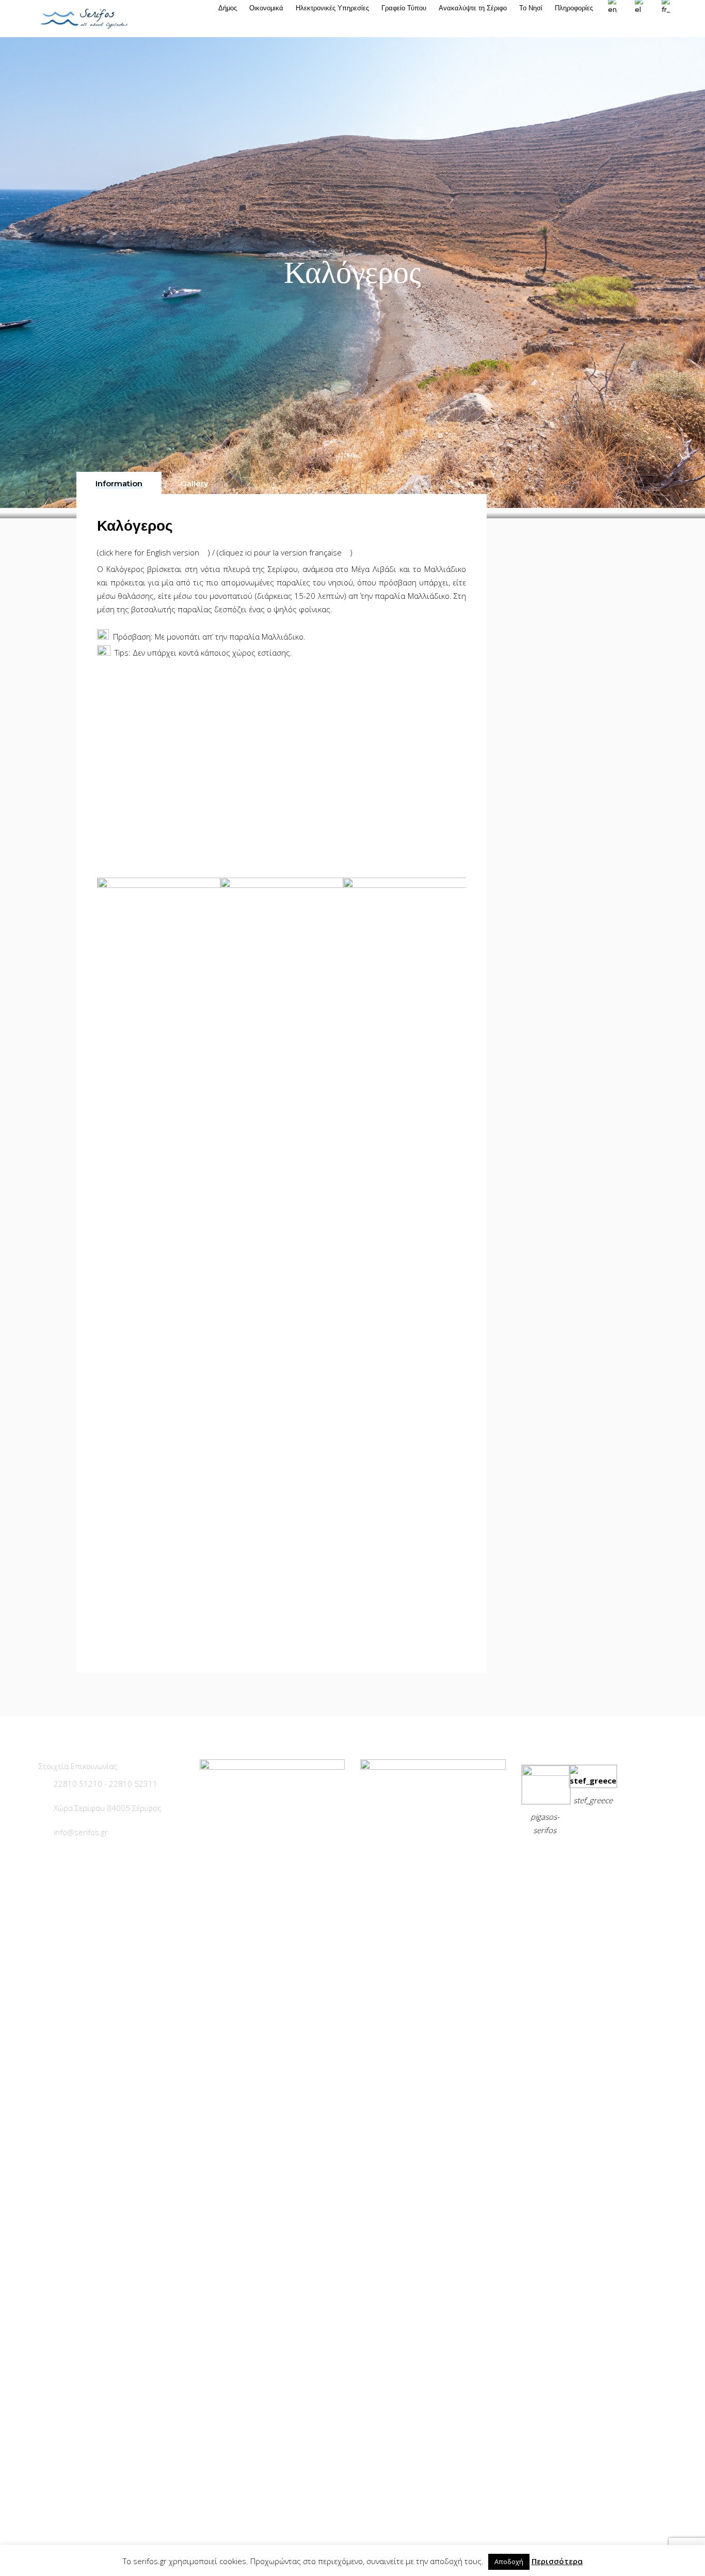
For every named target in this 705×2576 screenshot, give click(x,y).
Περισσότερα (557, 2561)
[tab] (119, 483)
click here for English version (150, 552)
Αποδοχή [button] (509, 2562)
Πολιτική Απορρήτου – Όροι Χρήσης (592, 1856)
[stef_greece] (593, 1780)
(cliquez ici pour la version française (280, 552)
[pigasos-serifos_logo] (546, 1773)
